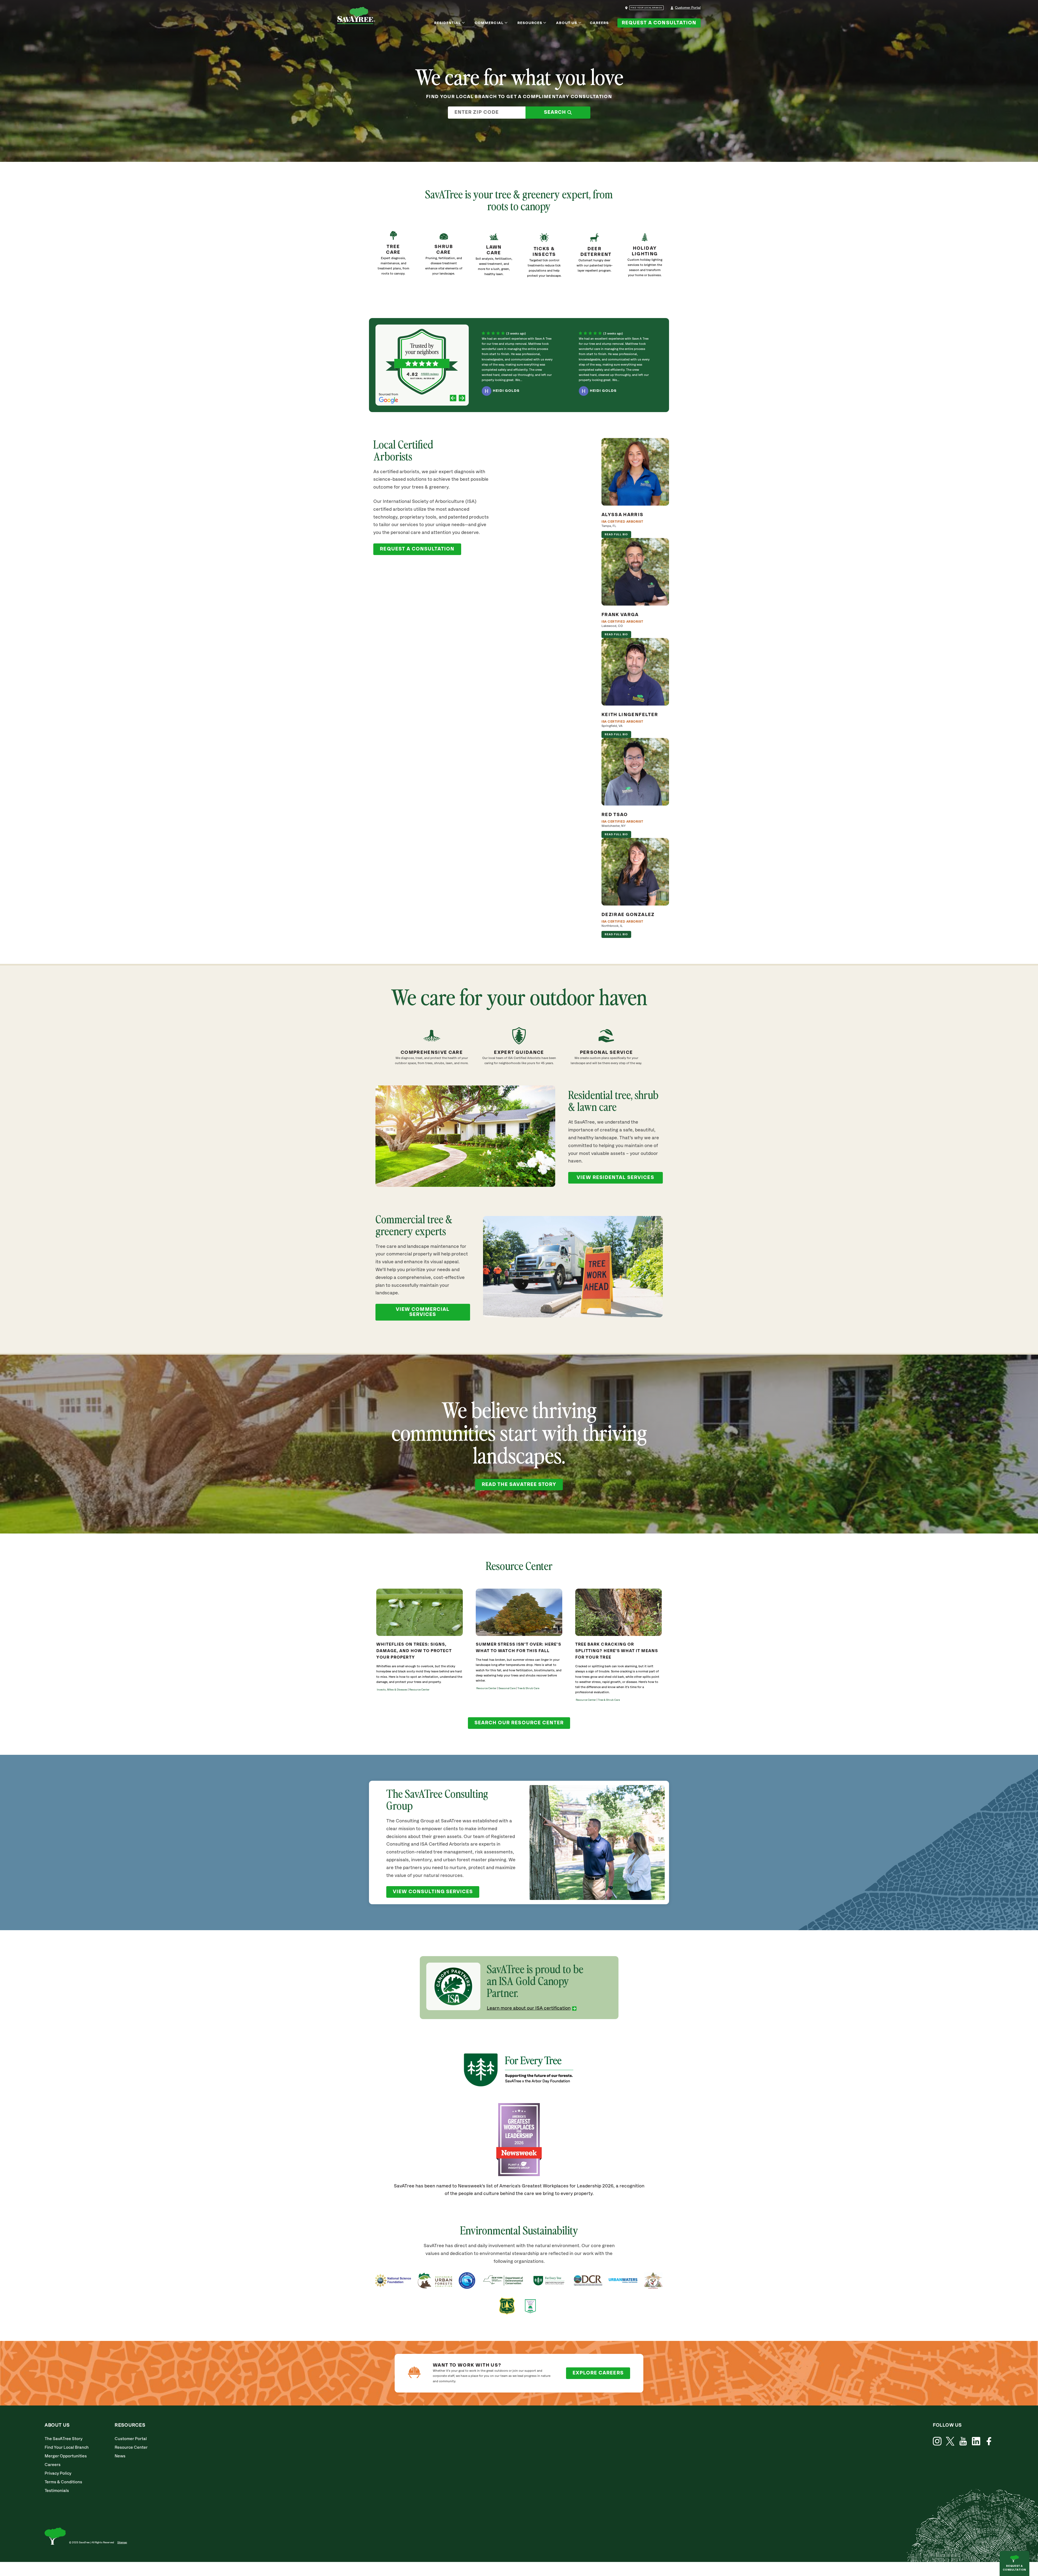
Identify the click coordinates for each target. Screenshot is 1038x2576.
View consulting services (433, 1892)
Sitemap (122, 2542)
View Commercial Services (423, 1312)
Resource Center (131, 2448)
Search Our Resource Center (519, 1723)
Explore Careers (598, 2373)
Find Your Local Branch (67, 2448)
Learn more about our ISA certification (529, 2008)
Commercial (489, 23)
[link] (544, 258)
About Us (567, 23)
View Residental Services (615, 1178)
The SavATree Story (64, 2439)
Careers (599, 23)
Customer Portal (688, 8)
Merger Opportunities (66, 2456)
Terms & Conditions (63, 2482)
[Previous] (453, 399)
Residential (448, 23)
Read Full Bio (616, 534)
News (120, 2456)
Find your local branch (646, 8)
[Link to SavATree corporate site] (356, 16)
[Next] (462, 399)
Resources (530, 23)
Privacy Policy (58, 2473)
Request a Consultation (659, 23)
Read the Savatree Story (519, 1485)
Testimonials (57, 2491)
